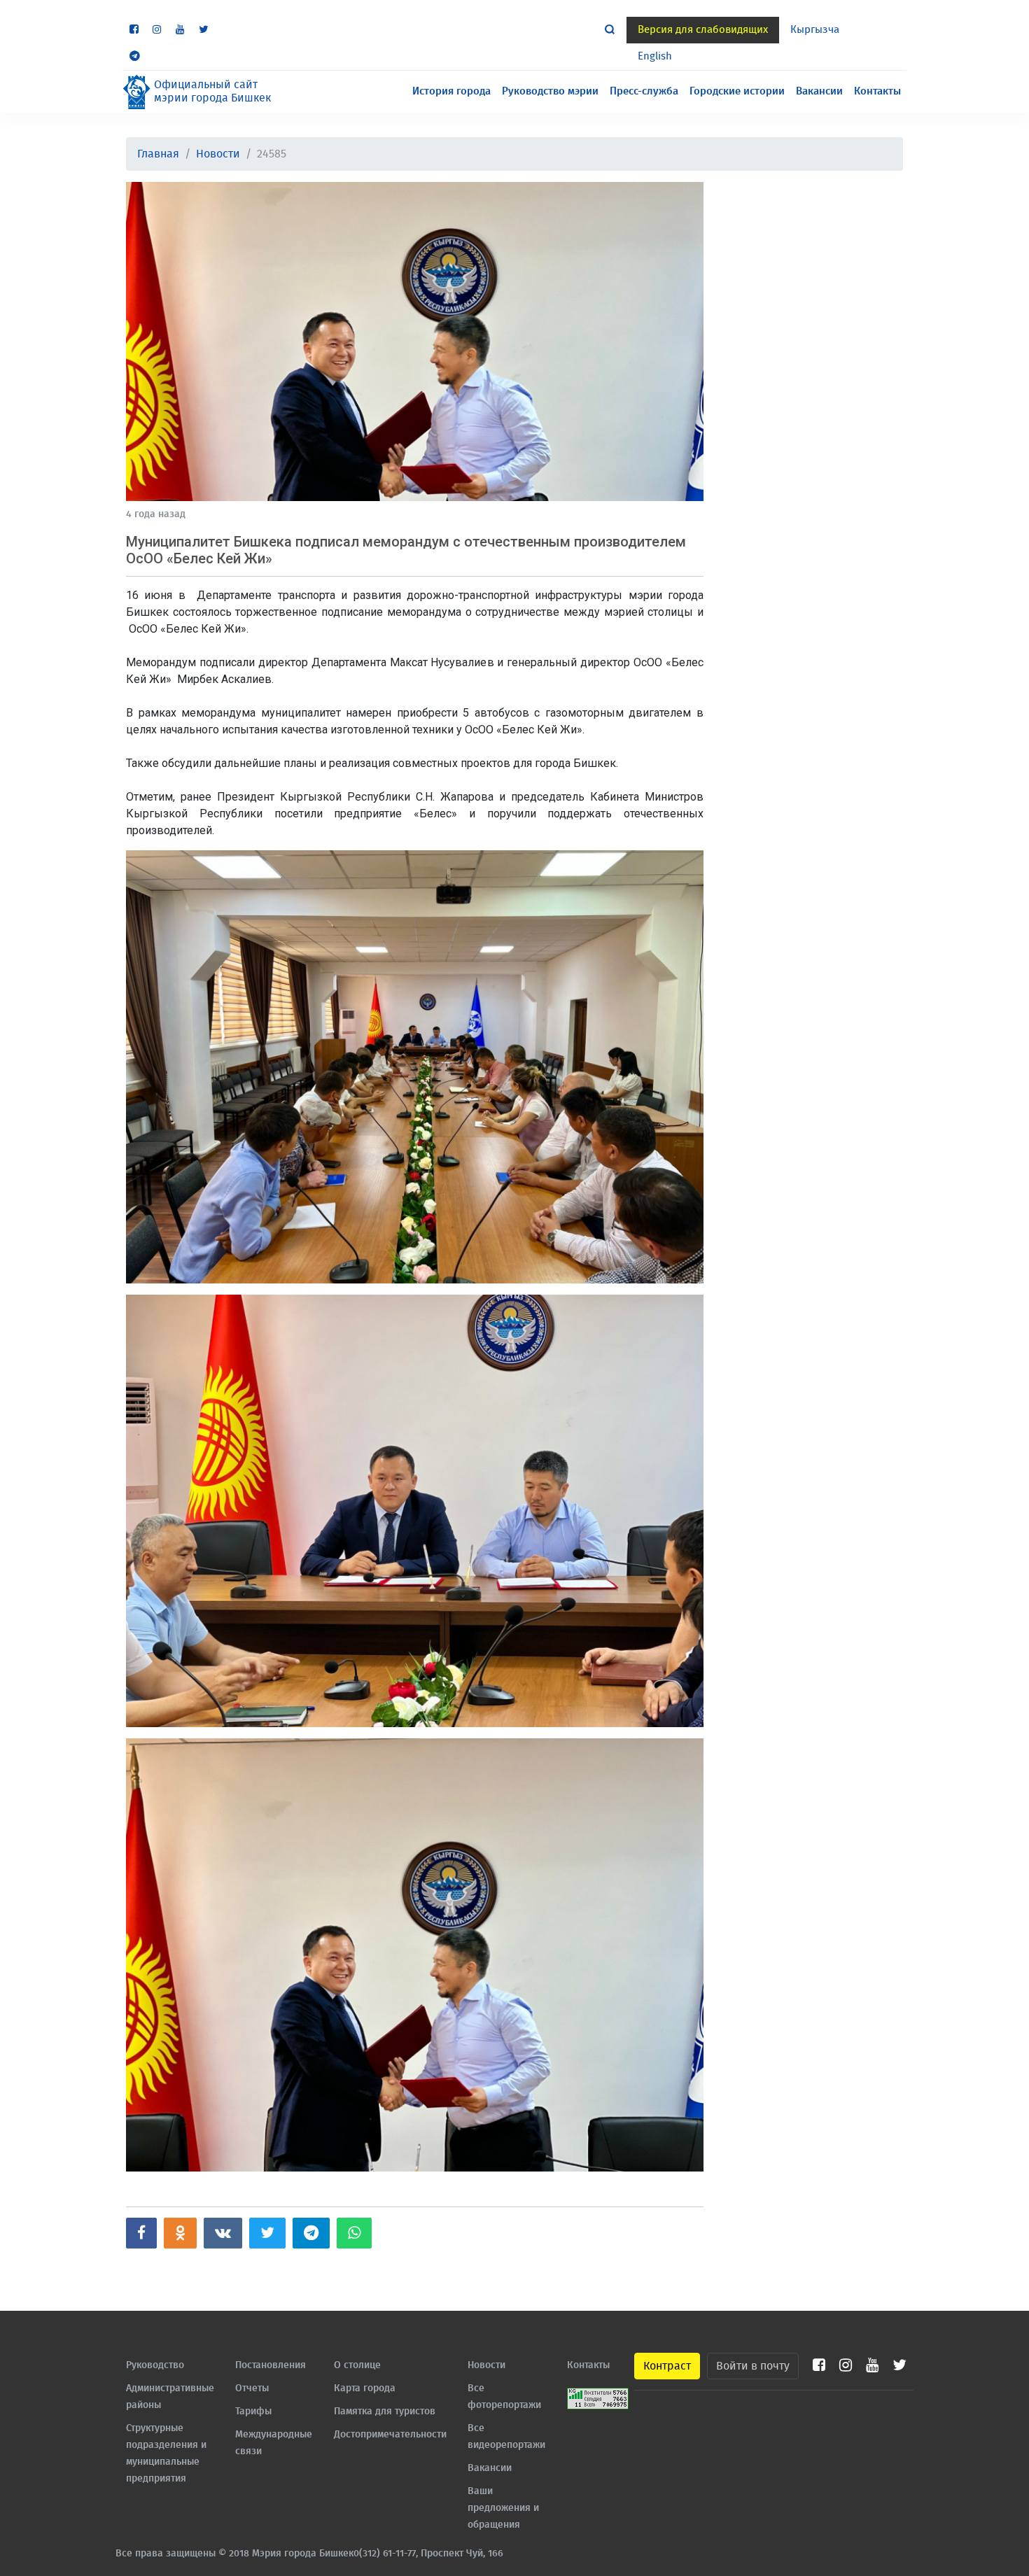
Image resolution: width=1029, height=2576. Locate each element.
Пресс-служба (644, 91)
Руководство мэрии (550, 91)
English (655, 56)
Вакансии (819, 91)
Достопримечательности (390, 2435)
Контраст (667, 2366)
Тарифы (253, 2412)
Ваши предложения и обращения (503, 2508)
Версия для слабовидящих (703, 30)
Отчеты (252, 2388)
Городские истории (737, 91)
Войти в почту (753, 2366)
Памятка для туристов (385, 2412)
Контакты (877, 91)
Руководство (155, 2365)
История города (451, 91)
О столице (357, 2365)
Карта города (365, 2388)
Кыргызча (815, 30)
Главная (158, 154)
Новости (218, 154)
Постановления (271, 2365)
